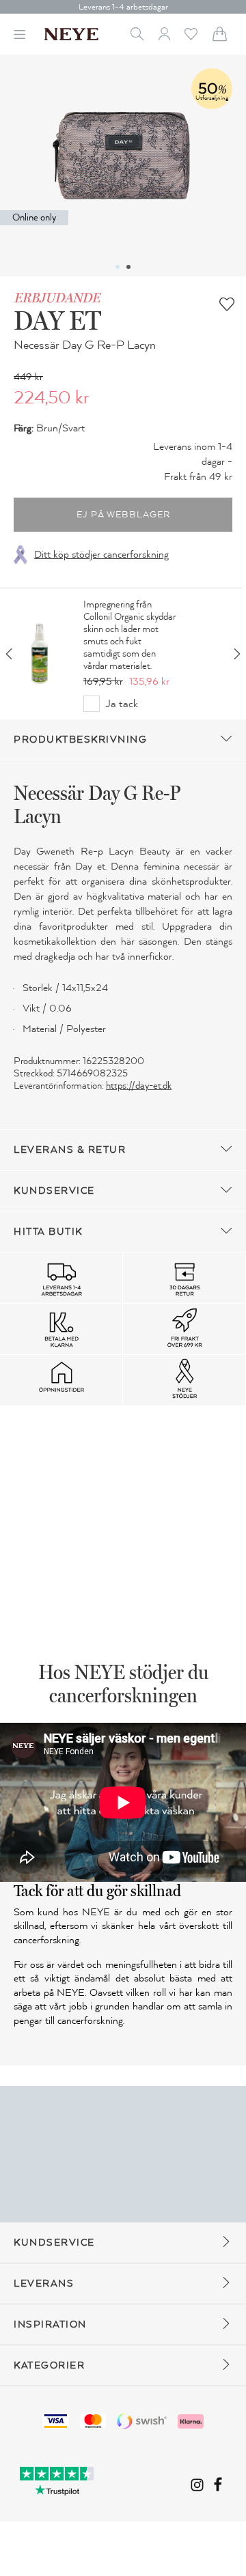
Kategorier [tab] (49, 2365)
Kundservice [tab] (54, 1191)
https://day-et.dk (139, 1086)
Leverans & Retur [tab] (70, 1150)
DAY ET (57, 320)
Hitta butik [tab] (48, 1232)
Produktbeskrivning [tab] (80, 740)
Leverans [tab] (44, 2284)
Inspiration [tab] (50, 2324)
